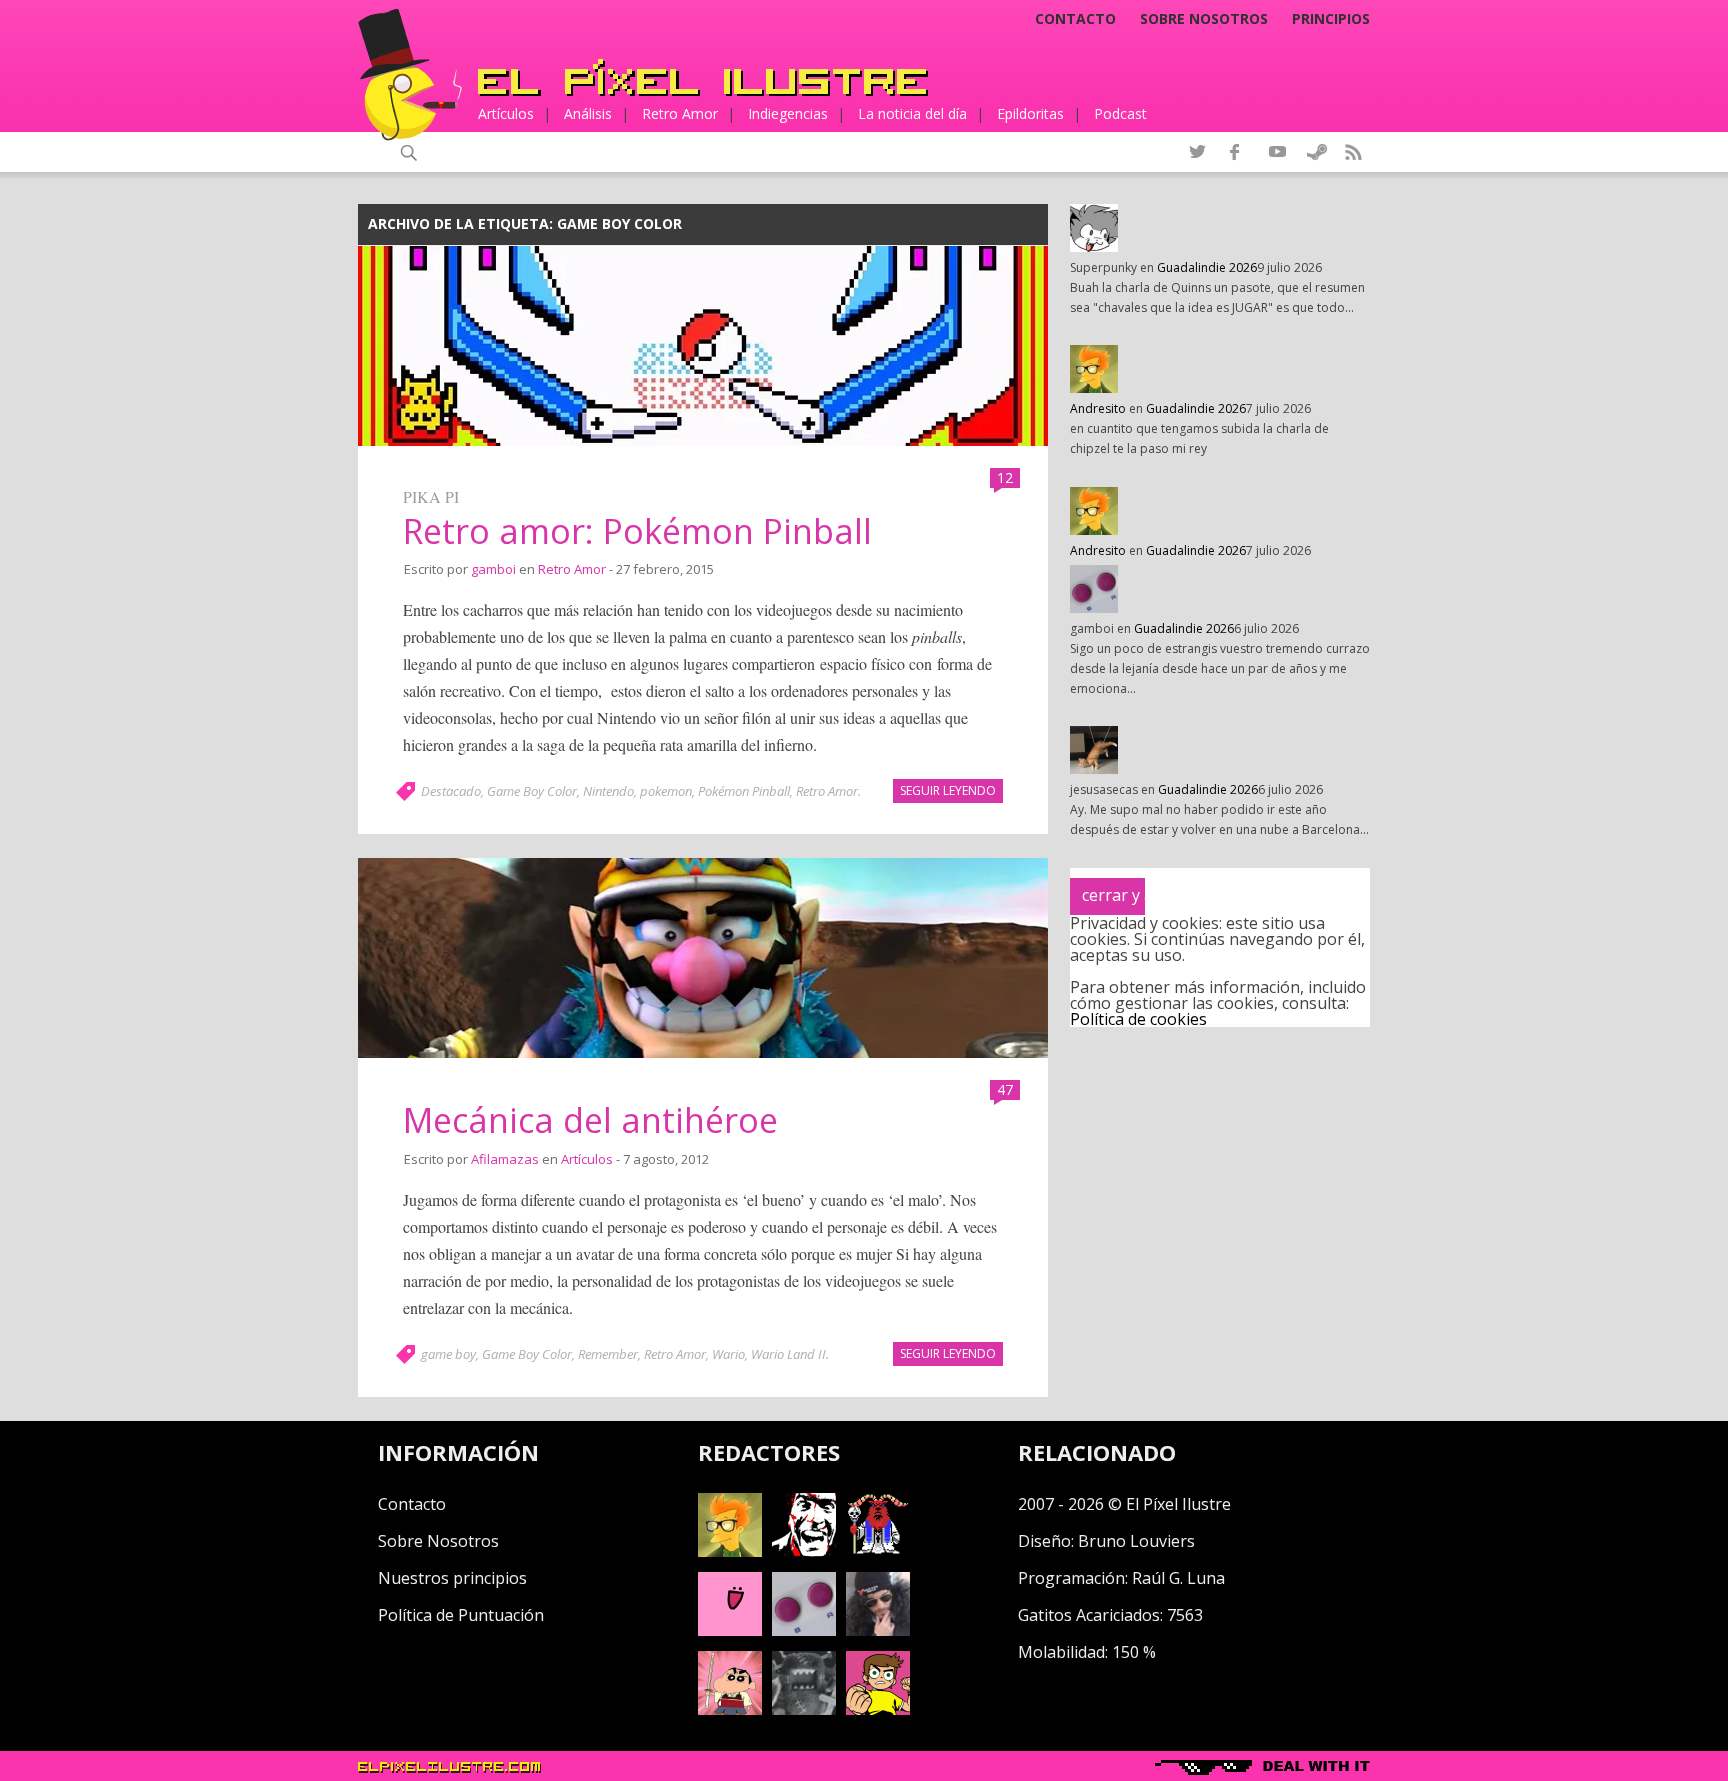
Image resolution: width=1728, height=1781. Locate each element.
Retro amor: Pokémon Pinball (637, 531)
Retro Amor (680, 113)
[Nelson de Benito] (804, 1551)
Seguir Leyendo (948, 790)
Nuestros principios (452, 1578)
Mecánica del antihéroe (590, 1120)
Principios (1331, 19)
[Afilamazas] (730, 1709)
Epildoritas (1030, 113)
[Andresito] (730, 1551)
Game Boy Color (532, 791)
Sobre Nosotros (438, 1541)
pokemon (666, 791)
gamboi (493, 569)
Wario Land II (788, 1354)
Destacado (451, 791)
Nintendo (608, 791)
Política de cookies (1138, 1019)
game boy (448, 1354)
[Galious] (878, 1551)
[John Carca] (878, 1630)
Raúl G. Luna (1178, 1578)
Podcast (1120, 113)
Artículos (506, 113)
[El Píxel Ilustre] (703, 77)
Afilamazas (505, 1159)
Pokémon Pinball (744, 791)
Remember (608, 1354)
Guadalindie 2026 (1207, 267)
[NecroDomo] (804, 1709)
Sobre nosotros (1204, 19)
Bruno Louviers (1136, 1541)
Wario (728, 1354)
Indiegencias (788, 113)
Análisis (588, 113)
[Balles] (878, 1709)
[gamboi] (804, 1630)
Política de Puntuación (461, 1615)
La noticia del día (912, 113)
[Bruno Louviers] (730, 1630)
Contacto (1075, 19)
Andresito (1098, 408)
